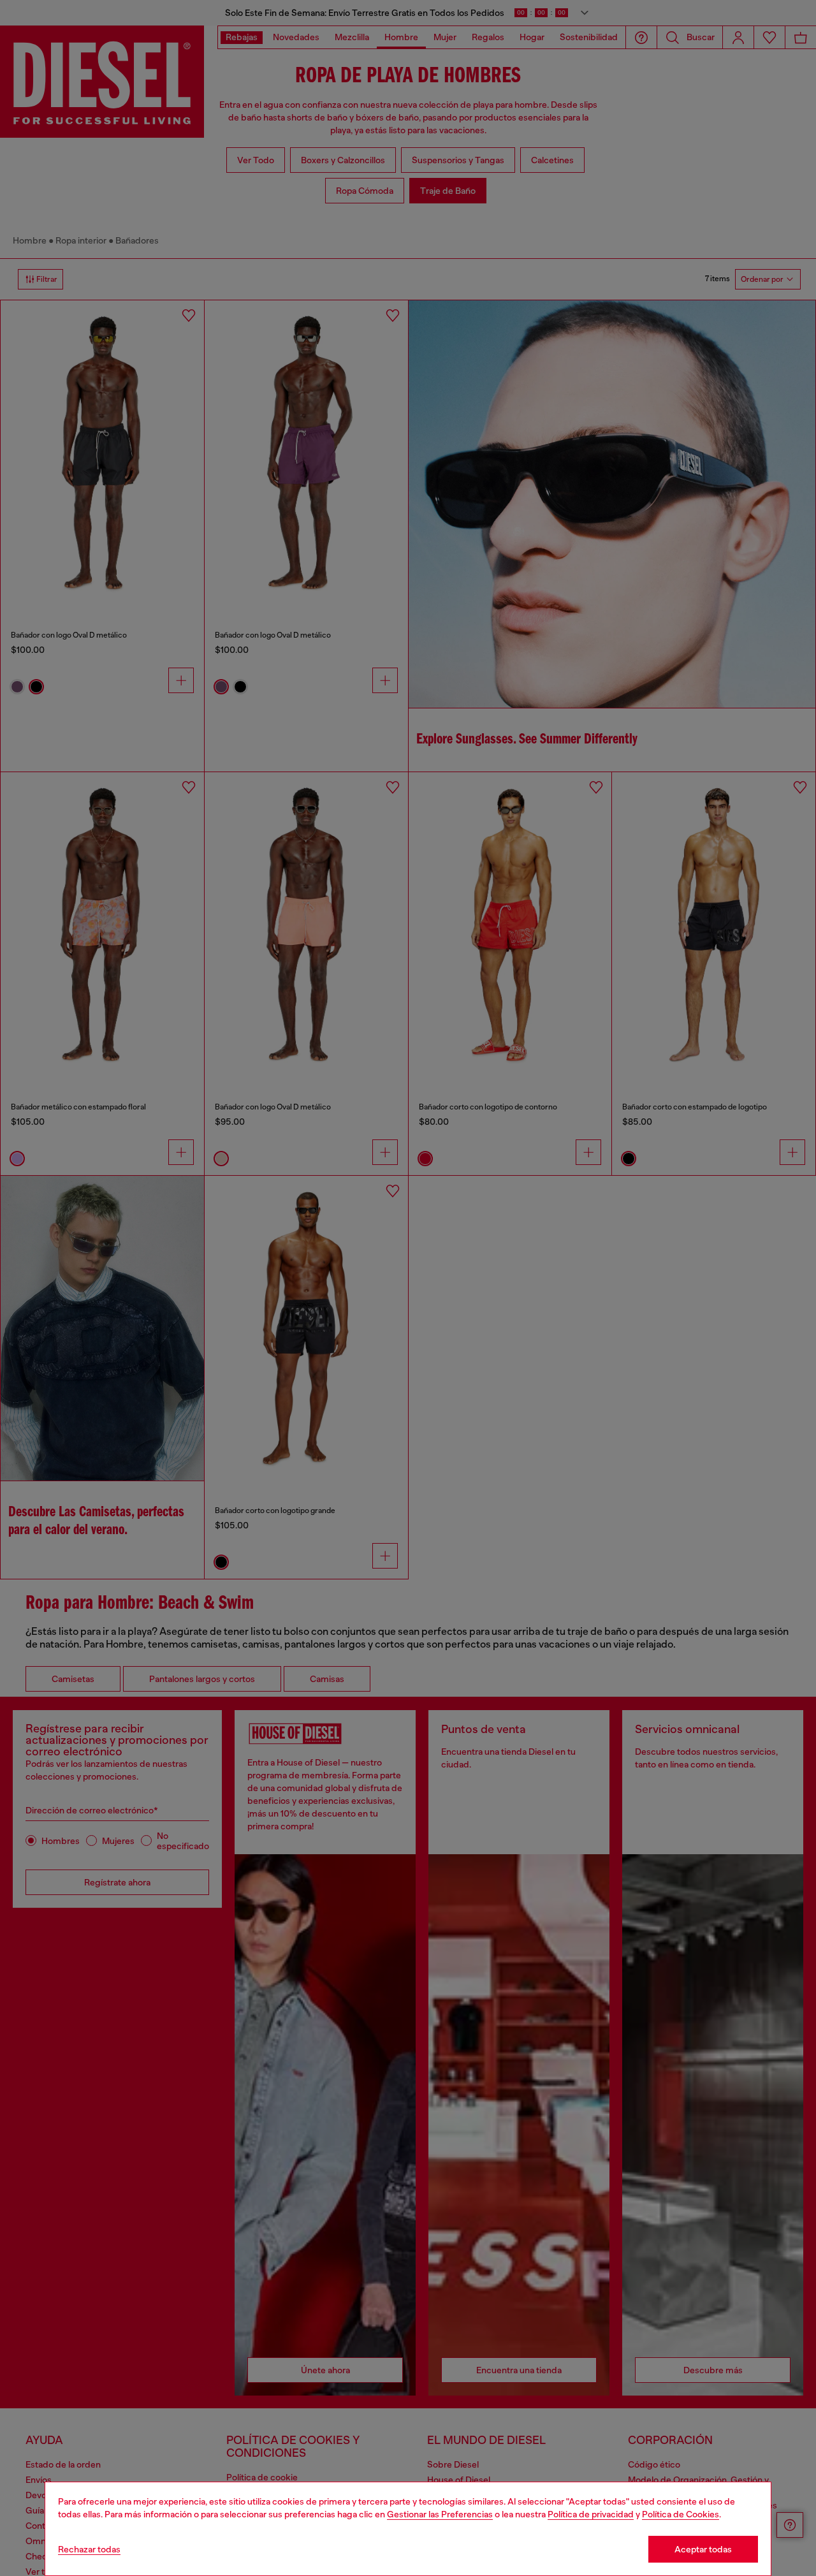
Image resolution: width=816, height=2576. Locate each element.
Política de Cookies (681, 2514)
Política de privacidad (591, 2514)
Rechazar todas (89, 2549)
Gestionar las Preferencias (440, 2514)
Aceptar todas (703, 2549)
